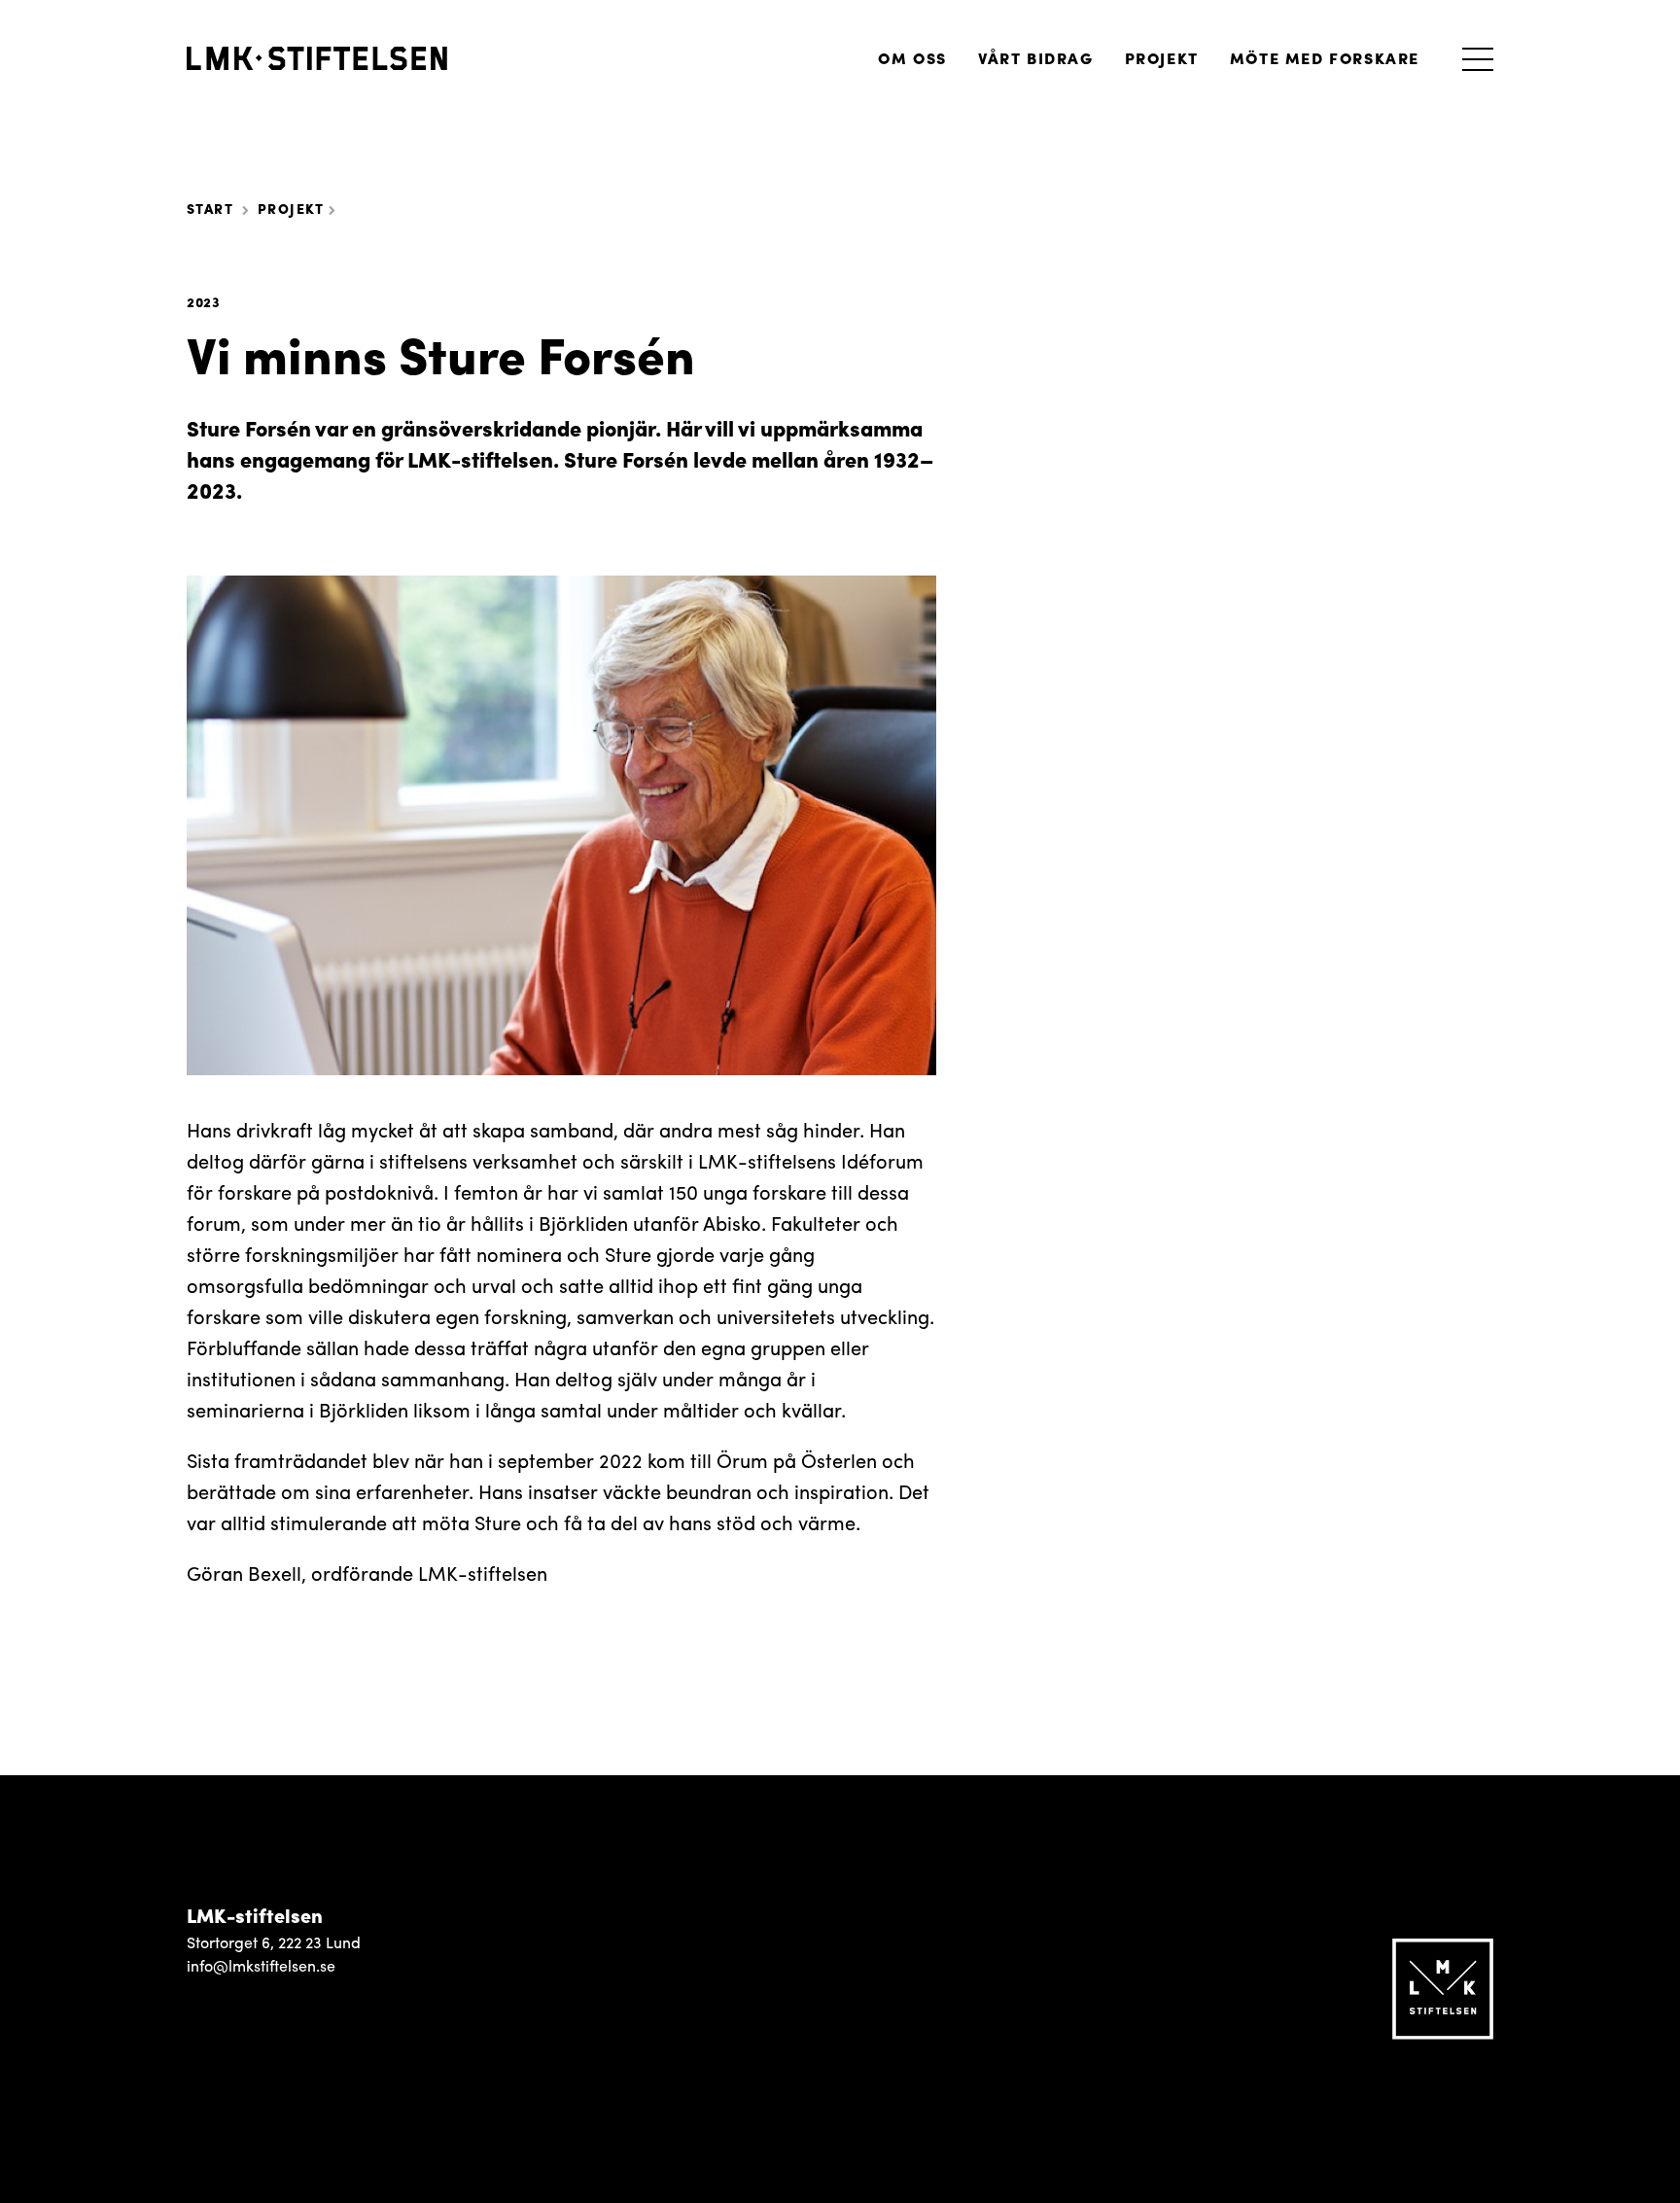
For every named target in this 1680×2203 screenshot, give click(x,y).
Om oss (912, 58)
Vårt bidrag (1036, 58)
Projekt (1162, 58)
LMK (317, 58)
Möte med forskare (1325, 58)
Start (210, 208)
